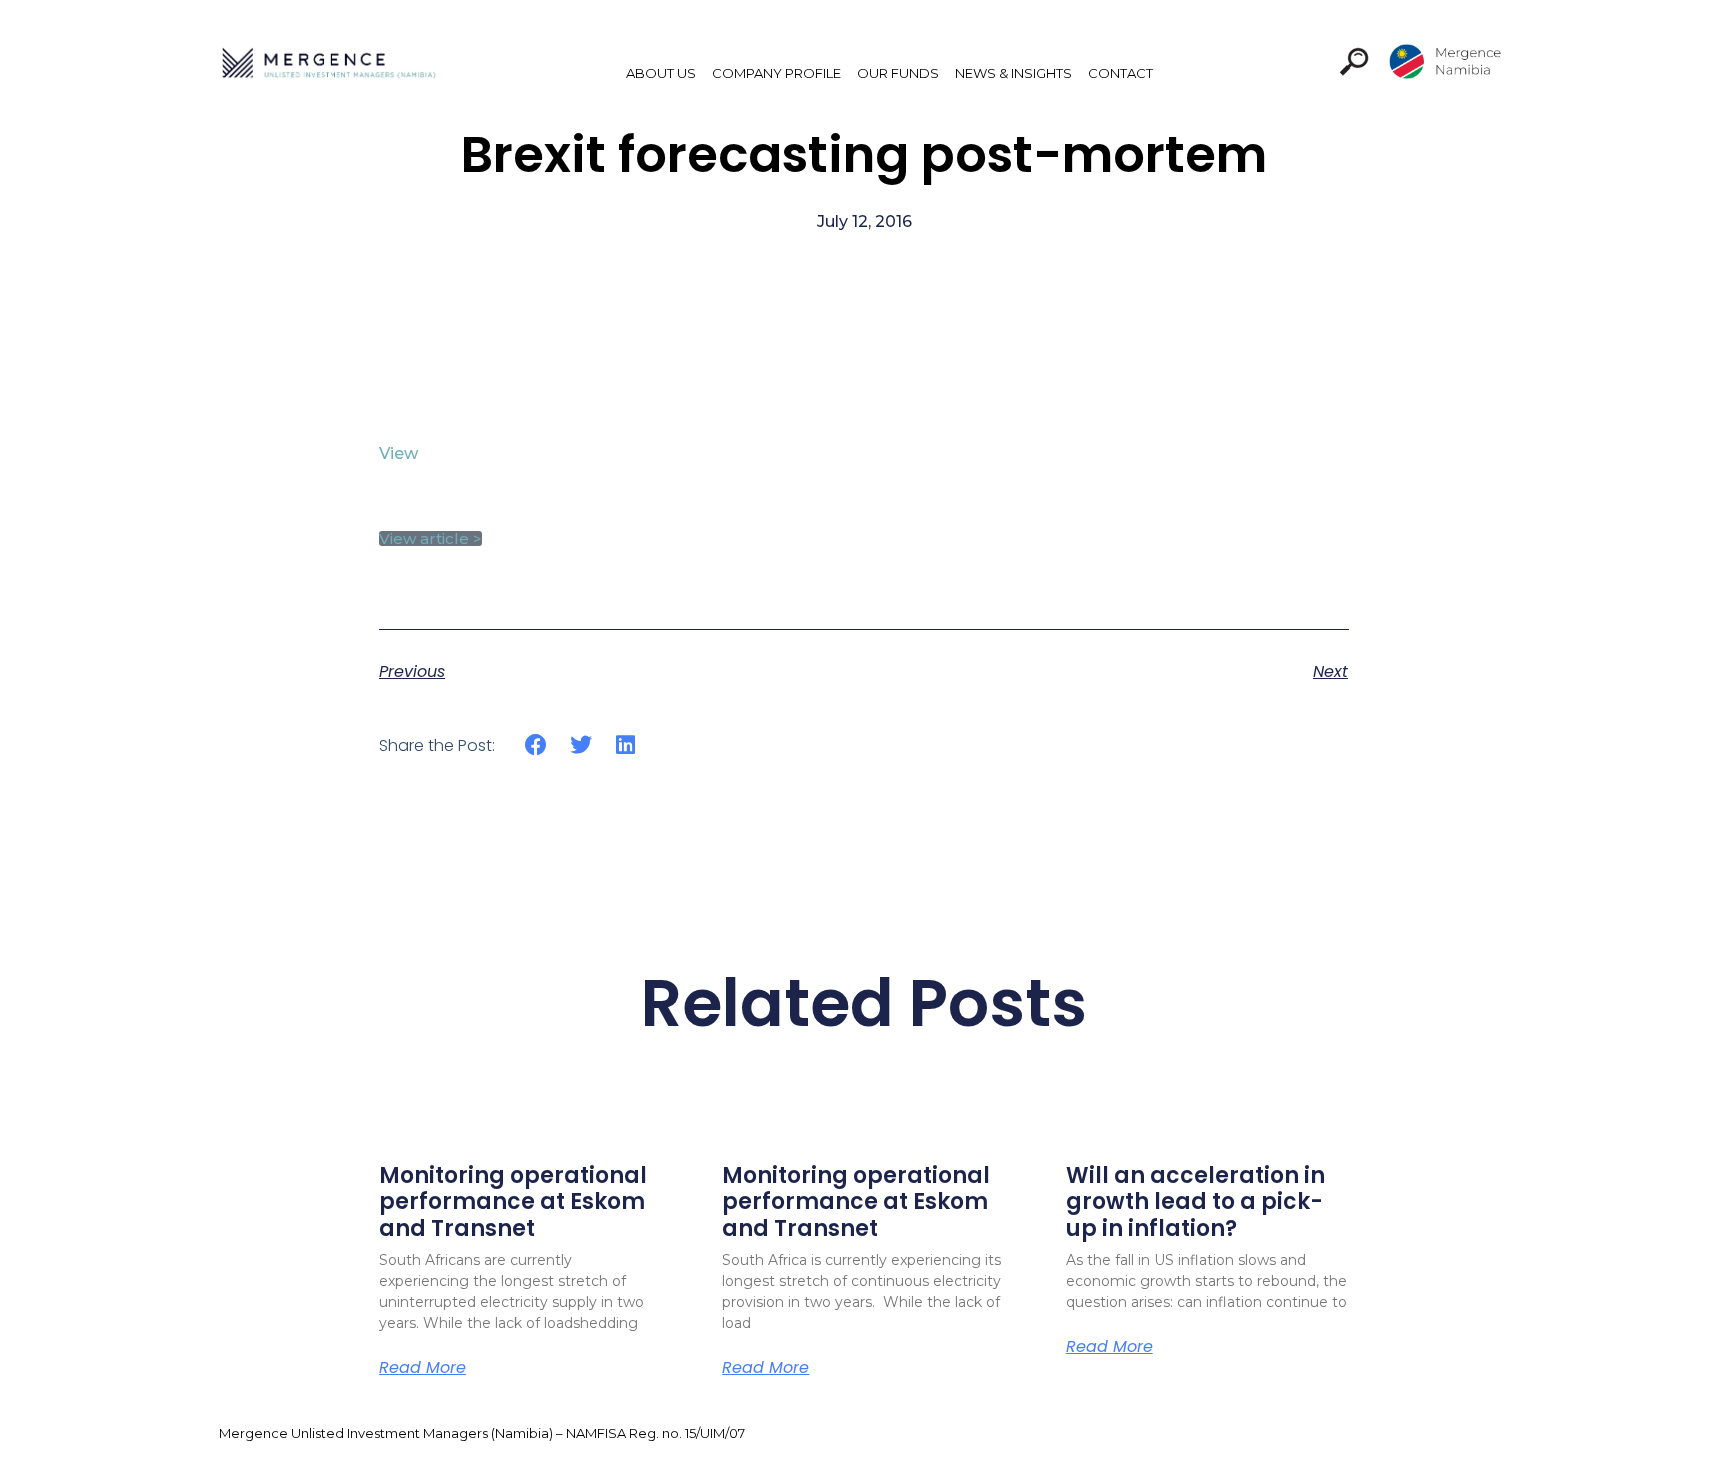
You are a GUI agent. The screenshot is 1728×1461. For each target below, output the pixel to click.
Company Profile (776, 73)
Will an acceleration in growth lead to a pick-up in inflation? (1195, 1202)
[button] (1354, 62)
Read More (422, 1368)
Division (1432, 62)
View (398, 453)
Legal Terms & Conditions (1422, 1433)
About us (661, 73)
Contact (1120, 73)
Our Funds (898, 73)
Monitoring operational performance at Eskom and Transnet (513, 1202)
